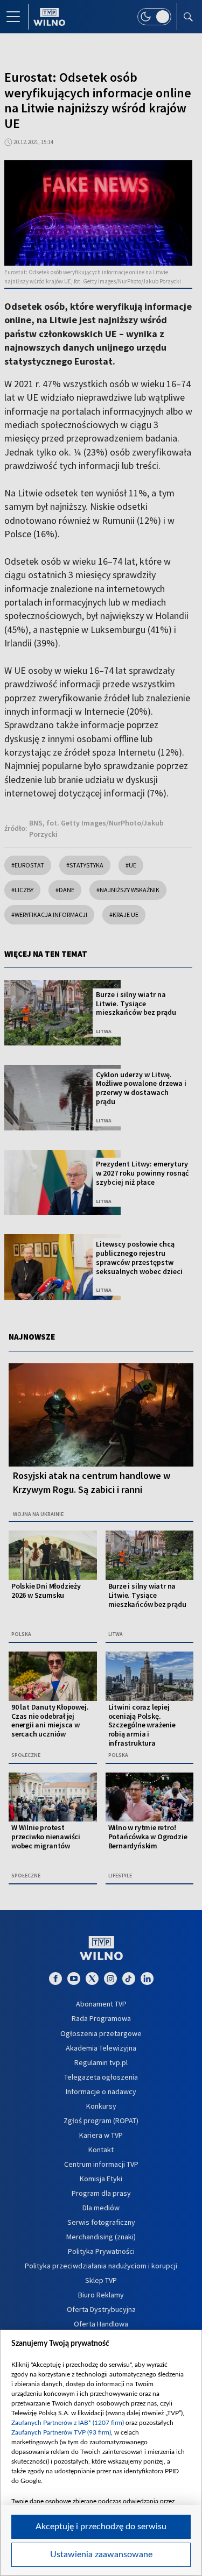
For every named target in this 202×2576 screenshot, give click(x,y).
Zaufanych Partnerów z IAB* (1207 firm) (68, 2423)
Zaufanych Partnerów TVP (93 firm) (61, 2432)
